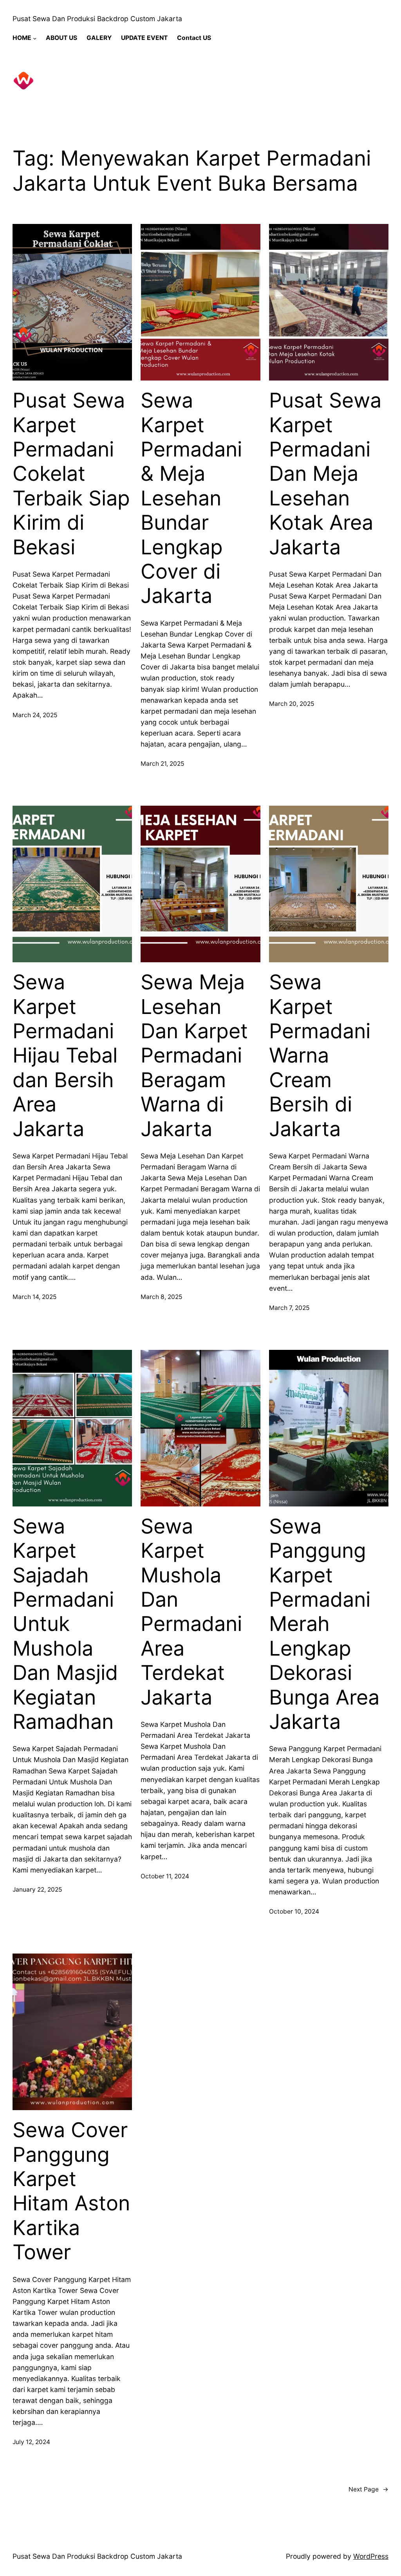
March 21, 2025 (162, 764)
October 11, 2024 (165, 1876)
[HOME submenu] (35, 38)
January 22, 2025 (37, 1890)
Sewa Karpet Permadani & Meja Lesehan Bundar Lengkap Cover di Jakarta (191, 498)
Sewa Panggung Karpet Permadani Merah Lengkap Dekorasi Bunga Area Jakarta (324, 1624)
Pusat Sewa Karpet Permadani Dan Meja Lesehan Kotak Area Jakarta (325, 474)
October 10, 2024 (294, 1911)
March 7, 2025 (289, 1308)
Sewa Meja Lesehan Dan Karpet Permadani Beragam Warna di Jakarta (194, 1055)
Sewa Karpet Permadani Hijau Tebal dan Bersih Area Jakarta (65, 1055)
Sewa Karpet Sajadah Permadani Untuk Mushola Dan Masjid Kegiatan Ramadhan (65, 1624)
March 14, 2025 (34, 1297)
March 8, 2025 (161, 1297)
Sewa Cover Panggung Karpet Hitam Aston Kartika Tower (71, 2191)
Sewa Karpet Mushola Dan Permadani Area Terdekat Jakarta (191, 1612)
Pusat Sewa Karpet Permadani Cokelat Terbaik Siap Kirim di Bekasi (71, 474)
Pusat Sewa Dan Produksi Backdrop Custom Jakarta (97, 19)
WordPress (371, 2556)
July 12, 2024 (31, 2442)
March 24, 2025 (35, 715)
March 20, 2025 (292, 704)
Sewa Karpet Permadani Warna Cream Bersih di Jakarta (320, 1055)
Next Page (368, 2489)
